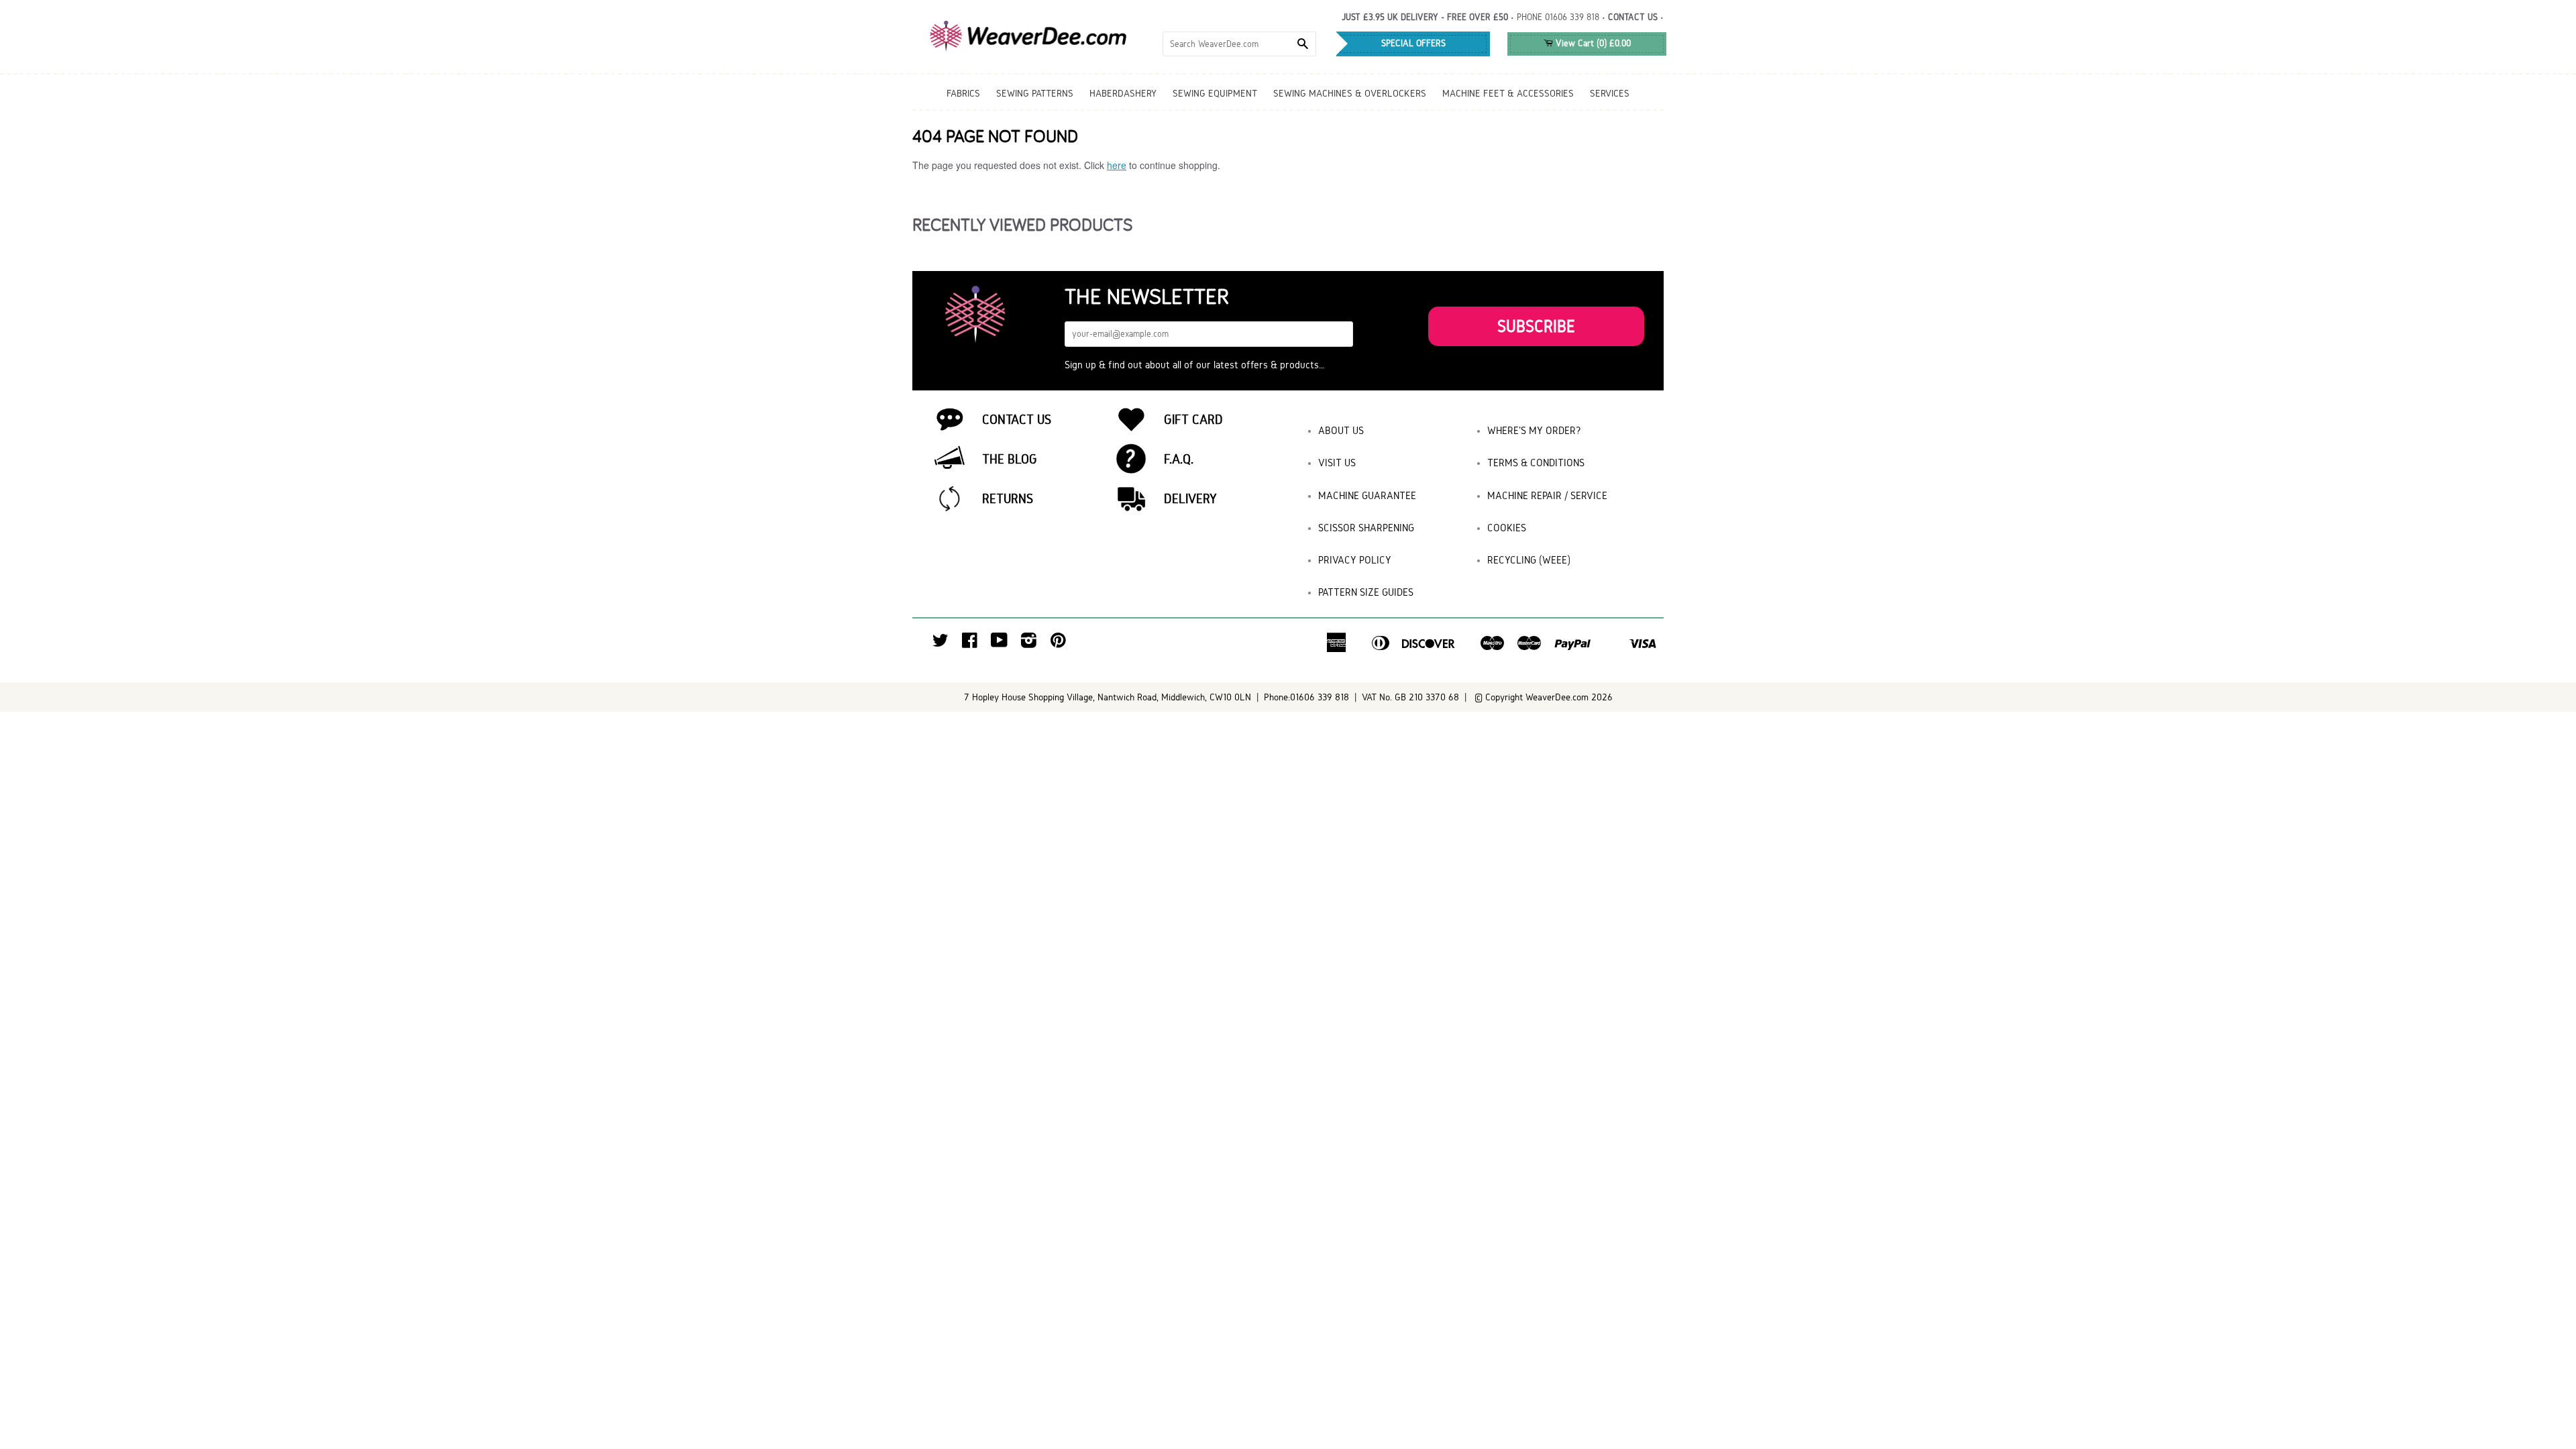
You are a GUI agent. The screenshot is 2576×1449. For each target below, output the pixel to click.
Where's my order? (1534, 430)
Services (1610, 93)
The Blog (1010, 459)
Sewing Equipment (1215, 93)
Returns (1008, 498)
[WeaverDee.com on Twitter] (941, 644)
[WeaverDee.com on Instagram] (1029, 644)
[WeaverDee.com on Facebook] (970, 644)
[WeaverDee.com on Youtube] (999, 644)
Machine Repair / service (1547, 495)
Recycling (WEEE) (1529, 560)
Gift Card (1193, 419)
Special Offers (1413, 43)
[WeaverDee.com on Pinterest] (1058, 644)
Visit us (1337, 463)
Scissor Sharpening (1366, 528)
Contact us (1633, 17)
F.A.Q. (1179, 459)
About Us (1341, 430)
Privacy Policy (1355, 560)
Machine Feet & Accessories (1508, 93)
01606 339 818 (1572, 17)
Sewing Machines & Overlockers (1350, 93)
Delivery (1190, 498)
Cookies (1507, 528)
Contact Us (1017, 419)
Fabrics (963, 93)
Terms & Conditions (1536, 463)
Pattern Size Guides (1366, 592)
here (1117, 165)
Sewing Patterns (1035, 93)
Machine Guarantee (1367, 495)
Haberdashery (1123, 93)
